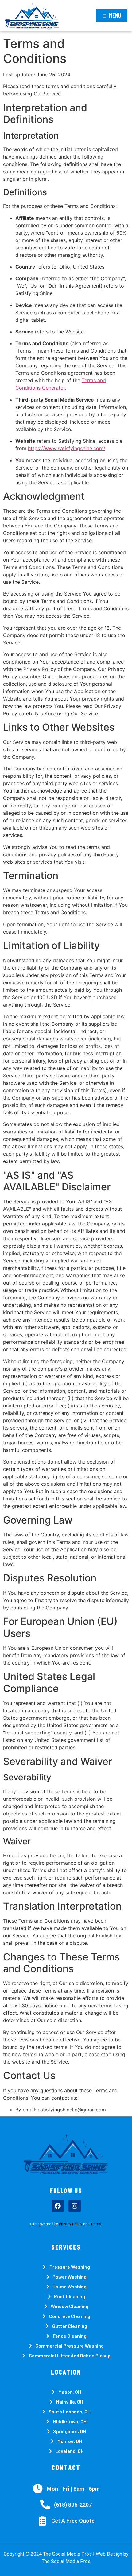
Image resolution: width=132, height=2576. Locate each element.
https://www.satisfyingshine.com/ (67, 448)
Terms (96, 2224)
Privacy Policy (71, 2224)
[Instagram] (75, 2206)
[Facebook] (58, 2206)
